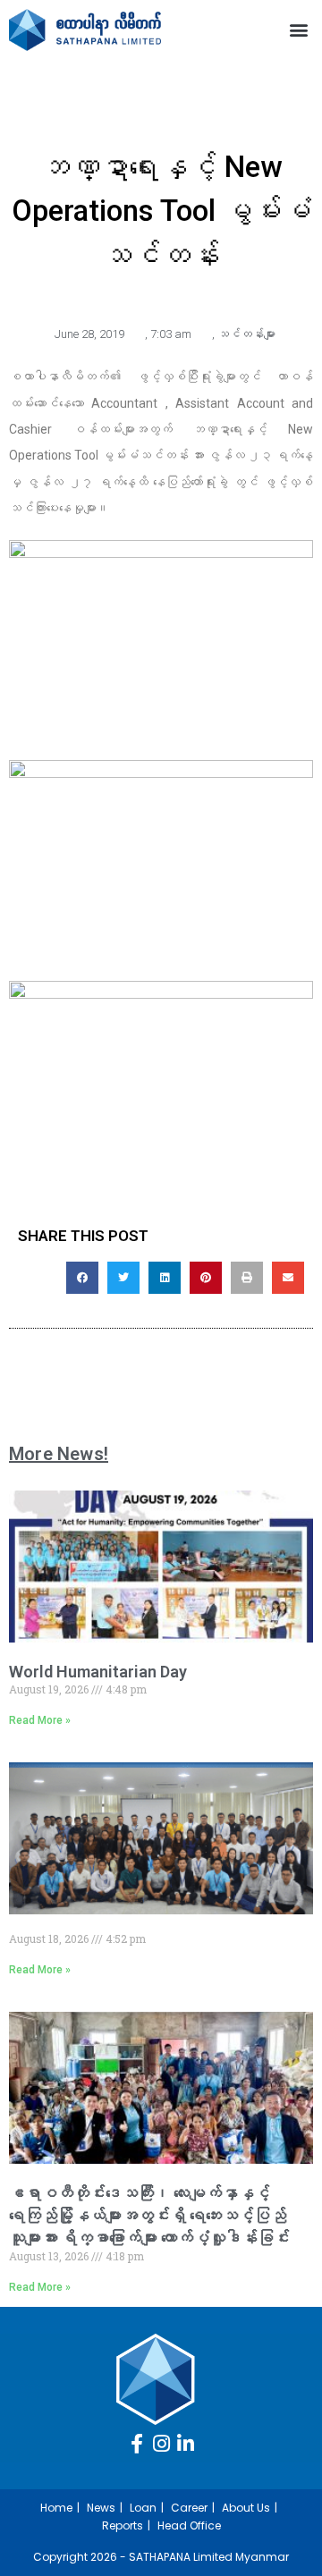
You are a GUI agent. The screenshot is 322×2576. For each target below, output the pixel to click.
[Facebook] (137, 2444)
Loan (143, 2508)
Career (189, 2508)
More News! (59, 1454)
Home (56, 2508)
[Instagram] (161, 2444)
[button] (298, 30)
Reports (123, 2525)
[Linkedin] (185, 2444)
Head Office (189, 2525)
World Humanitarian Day (98, 1672)
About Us (246, 2508)
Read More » (40, 1720)
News (101, 2508)
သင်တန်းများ (246, 334)
